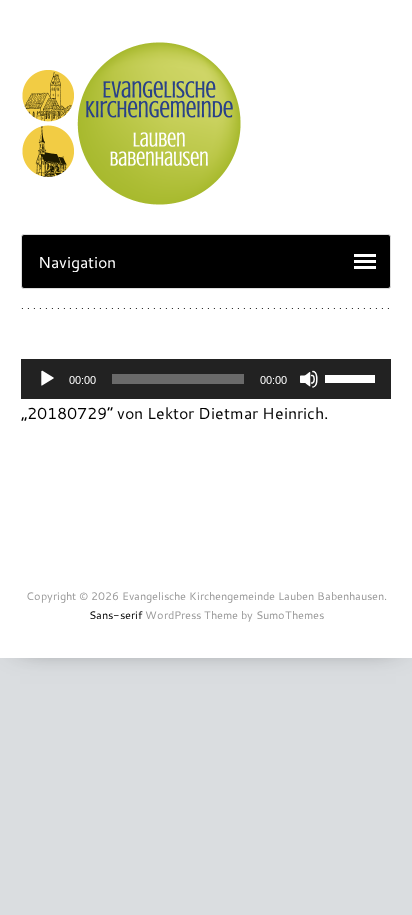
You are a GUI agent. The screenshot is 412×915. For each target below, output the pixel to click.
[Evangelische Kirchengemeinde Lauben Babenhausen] (131, 194)
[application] (206, 379)
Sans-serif (115, 615)
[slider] (353, 377)
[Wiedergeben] (47, 379)
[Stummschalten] (309, 379)
